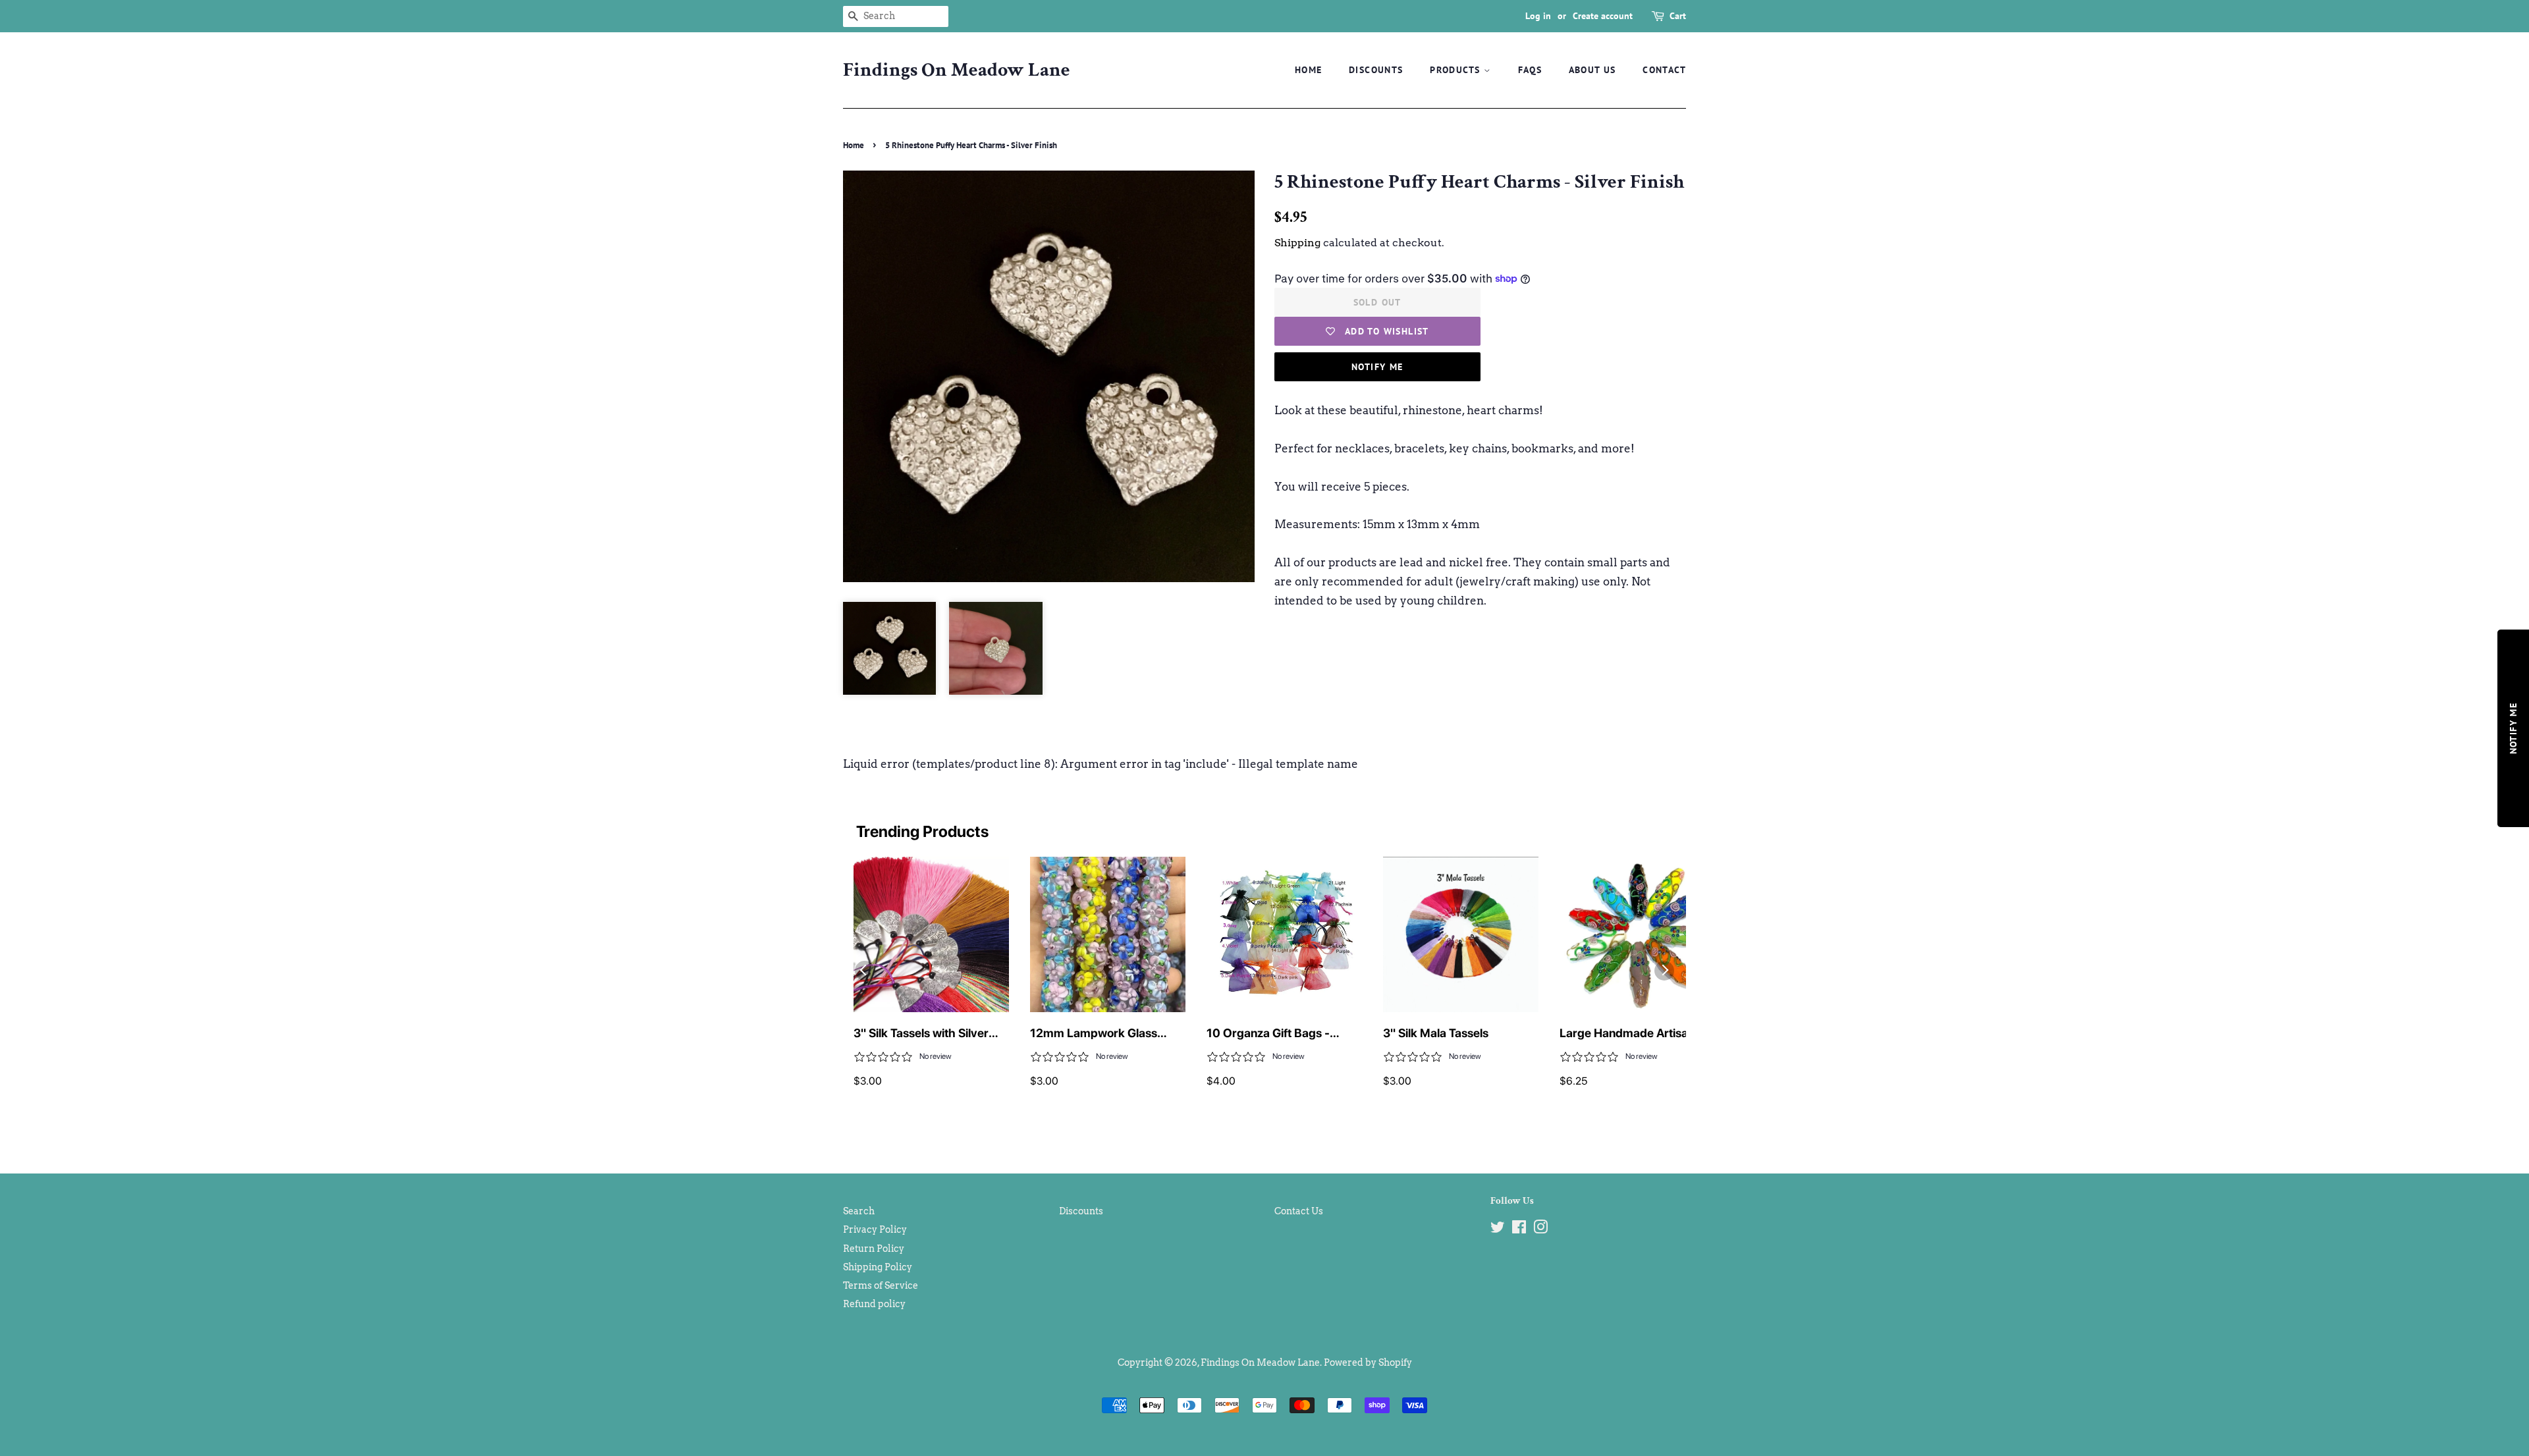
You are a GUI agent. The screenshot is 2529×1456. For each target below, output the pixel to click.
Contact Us (1299, 1211)
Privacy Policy (875, 1229)
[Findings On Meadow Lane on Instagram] (1540, 1229)
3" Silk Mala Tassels (1436, 1033)
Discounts (1376, 70)
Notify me (1377, 367)
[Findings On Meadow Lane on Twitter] (1498, 1229)
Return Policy (874, 1249)
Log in (1538, 16)
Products (1457, 70)
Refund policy (874, 1304)
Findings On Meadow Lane (957, 70)
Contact (1664, 70)
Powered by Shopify (1368, 1362)
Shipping (1297, 243)
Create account (1603, 16)
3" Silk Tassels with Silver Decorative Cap (921, 1034)
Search (859, 1211)
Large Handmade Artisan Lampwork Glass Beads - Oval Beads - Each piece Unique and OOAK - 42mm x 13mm (1636, 1034)
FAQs (1530, 70)
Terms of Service (881, 1285)
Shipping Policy (878, 1267)
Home (1309, 70)
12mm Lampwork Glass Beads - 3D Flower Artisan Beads (1100, 1034)
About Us (1592, 70)
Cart (1678, 16)
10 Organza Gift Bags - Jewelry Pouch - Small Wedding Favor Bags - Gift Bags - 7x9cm (1277, 1034)
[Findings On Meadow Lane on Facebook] (1519, 1229)
